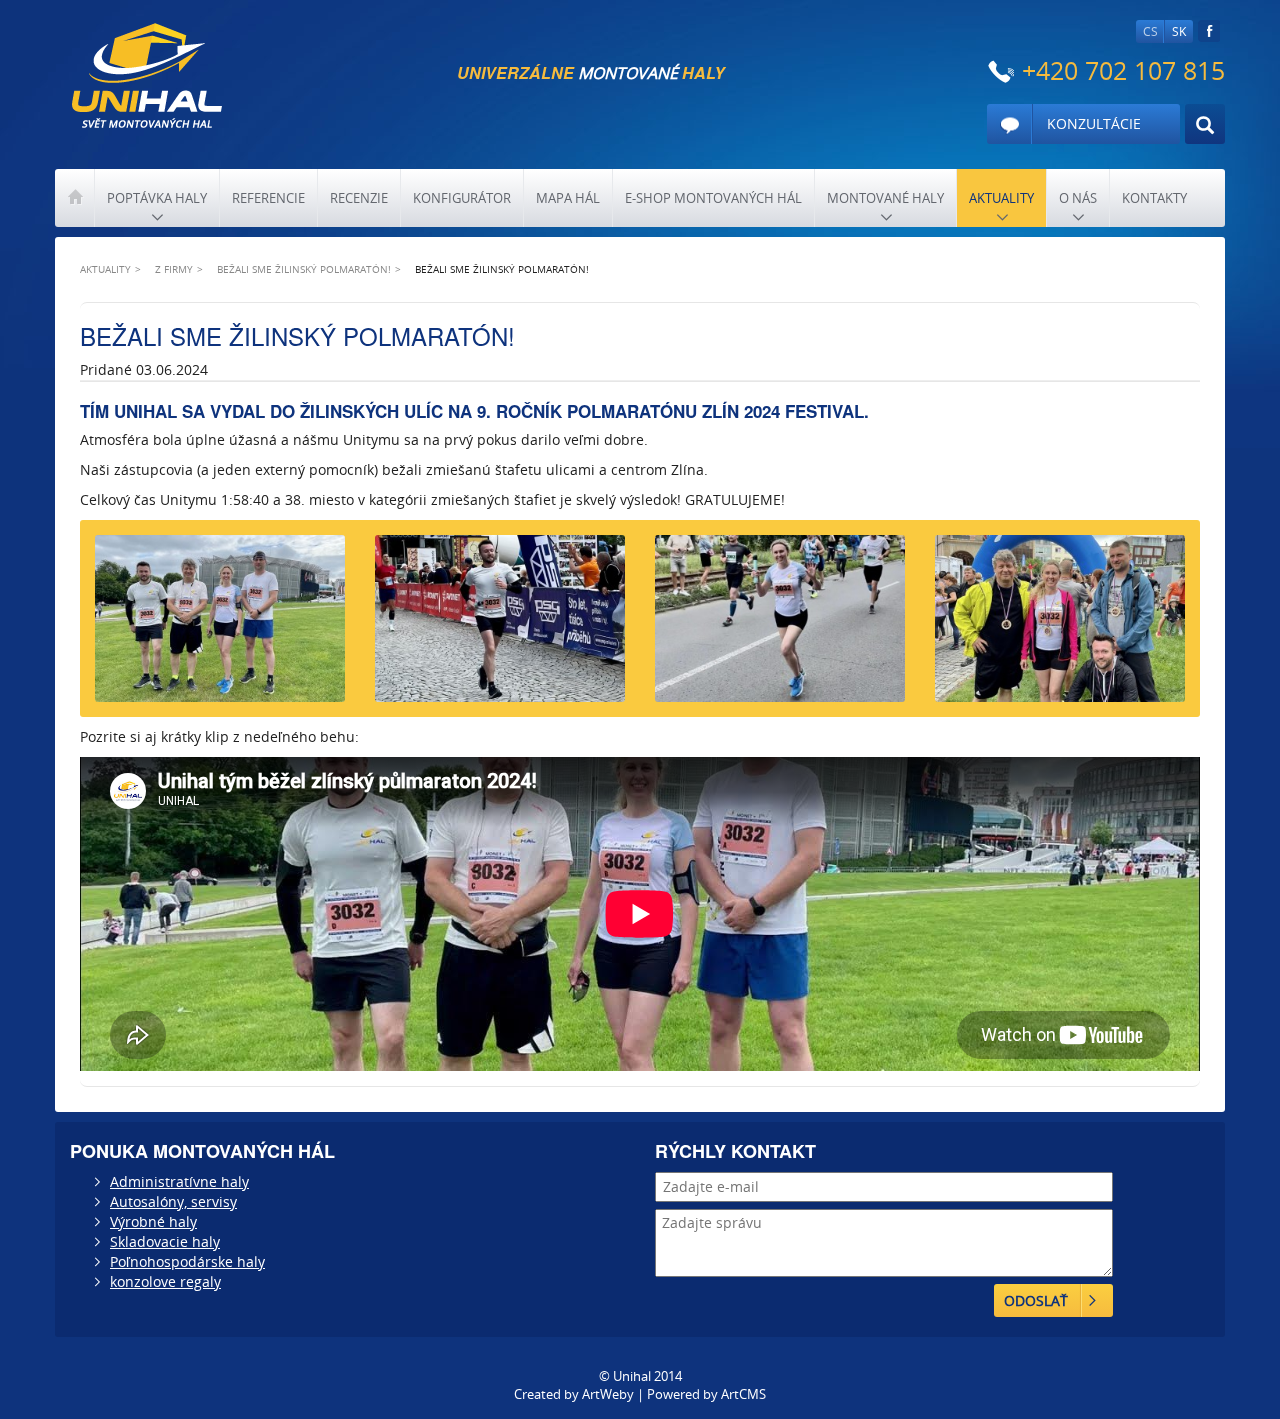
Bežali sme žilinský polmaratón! (304, 269)
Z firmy (174, 269)
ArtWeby (608, 1394)
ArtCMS (743, 1394)
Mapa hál (568, 198)
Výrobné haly (153, 1221)
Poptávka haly (157, 198)
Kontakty (1154, 198)
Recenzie (359, 198)
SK (1179, 31)
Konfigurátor (462, 198)
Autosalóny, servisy (173, 1201)
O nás (1078, 198)
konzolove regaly (165, 1281)
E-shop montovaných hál (713, 198)
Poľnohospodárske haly (187, 1261)
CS (1150, 31)
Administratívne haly (179, 1181)
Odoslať (1036, 1300)
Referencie (268, 198)
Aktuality (1001, 198)
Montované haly (885, 198)
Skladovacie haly (165, 1241)
